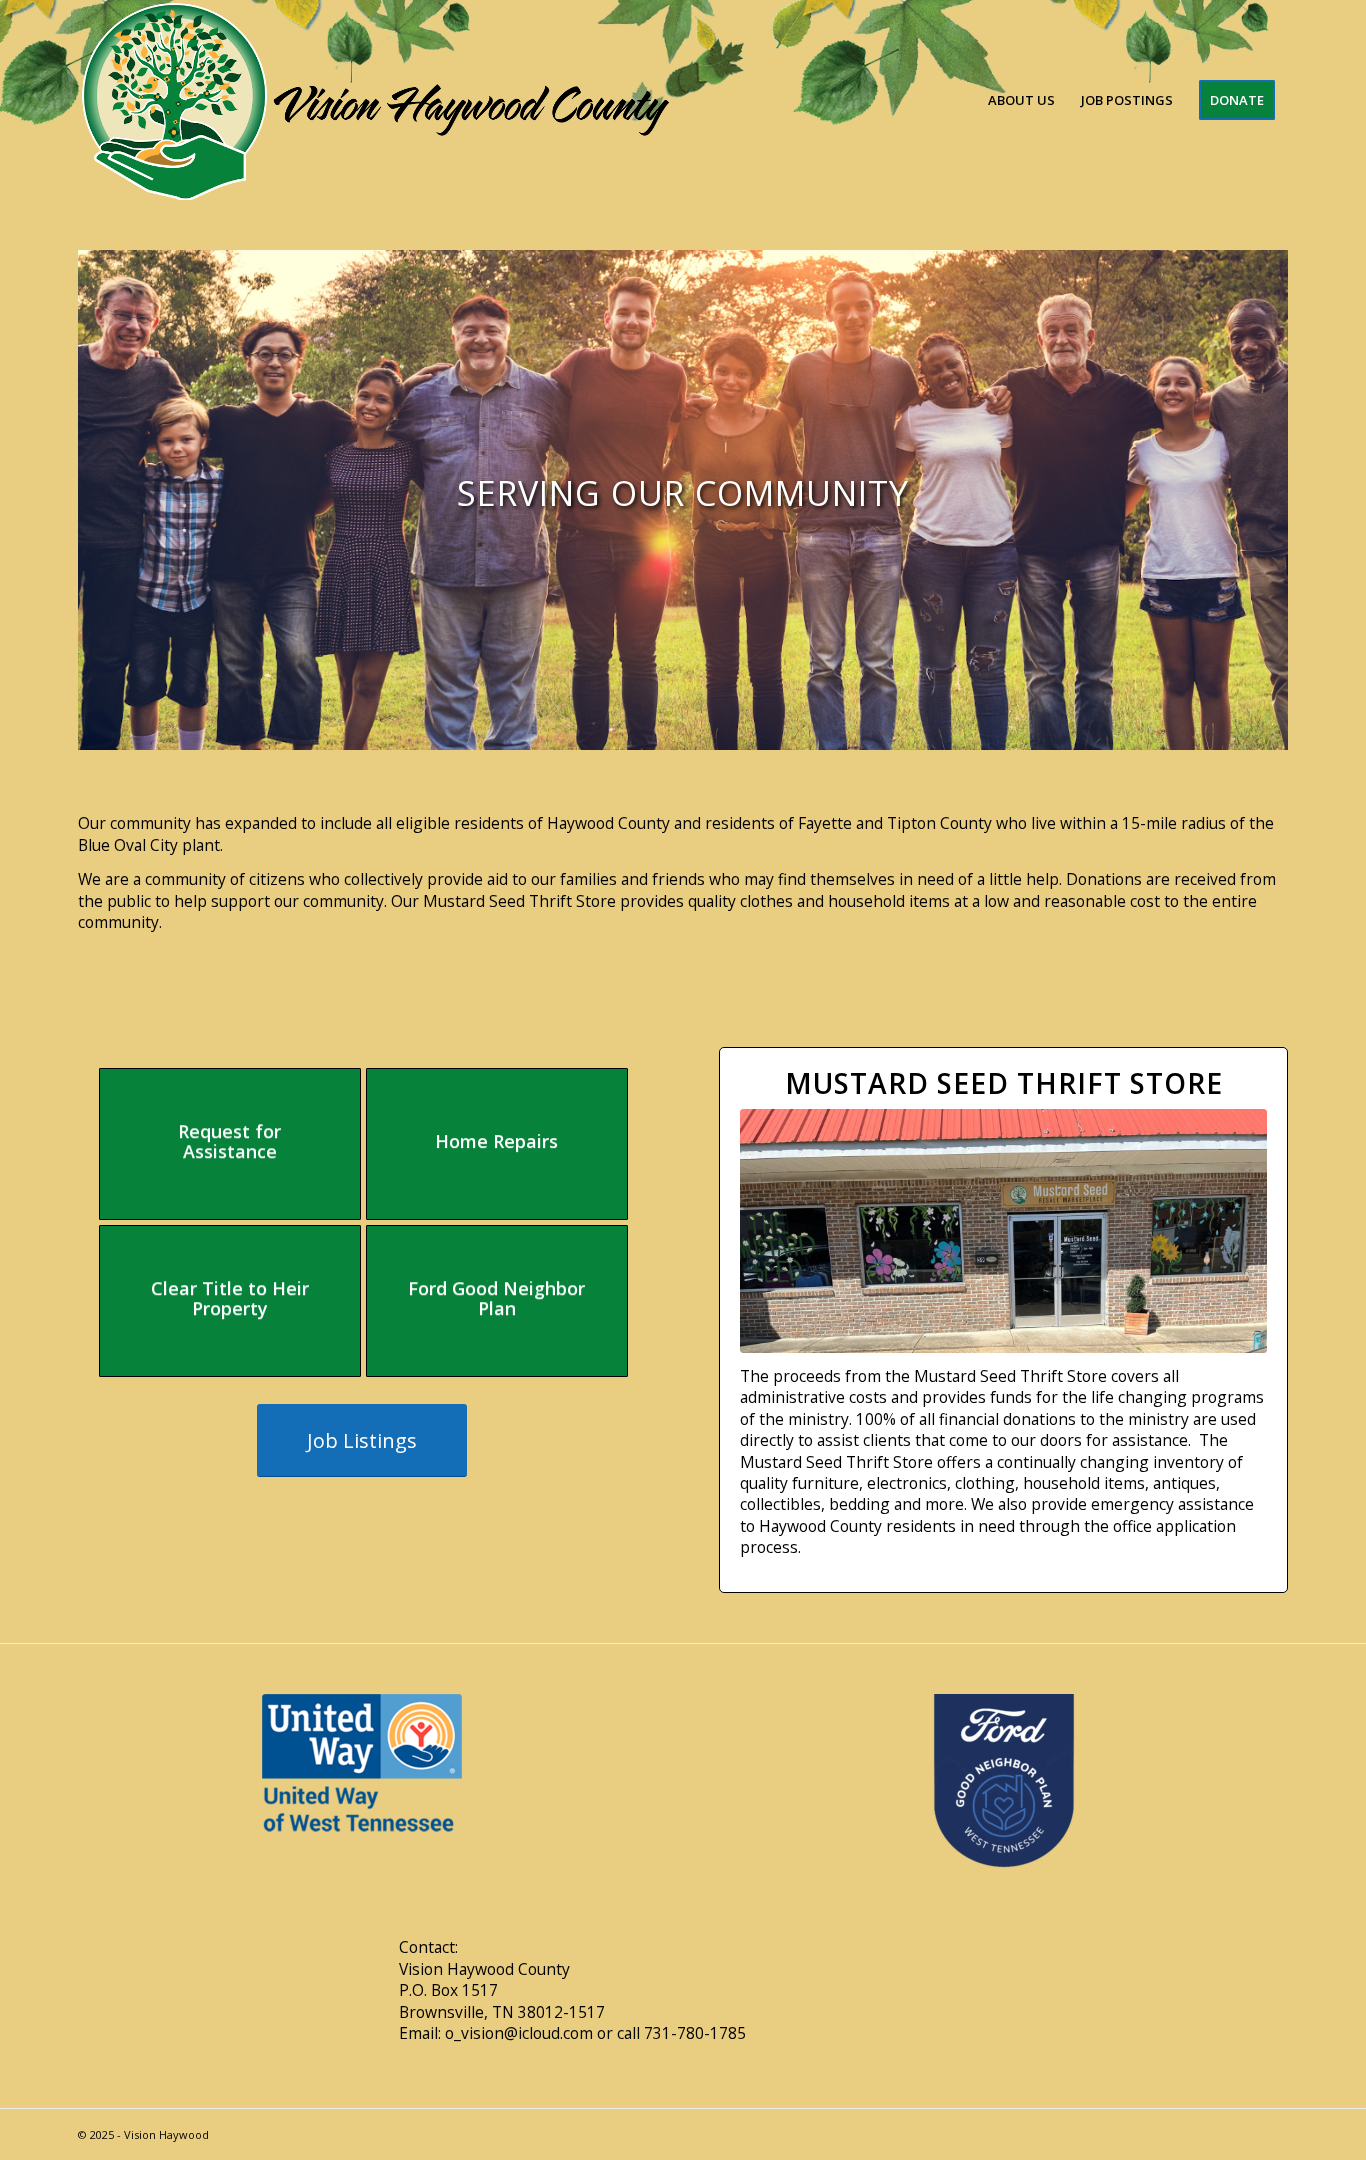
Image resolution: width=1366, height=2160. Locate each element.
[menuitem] (1021, 100)
